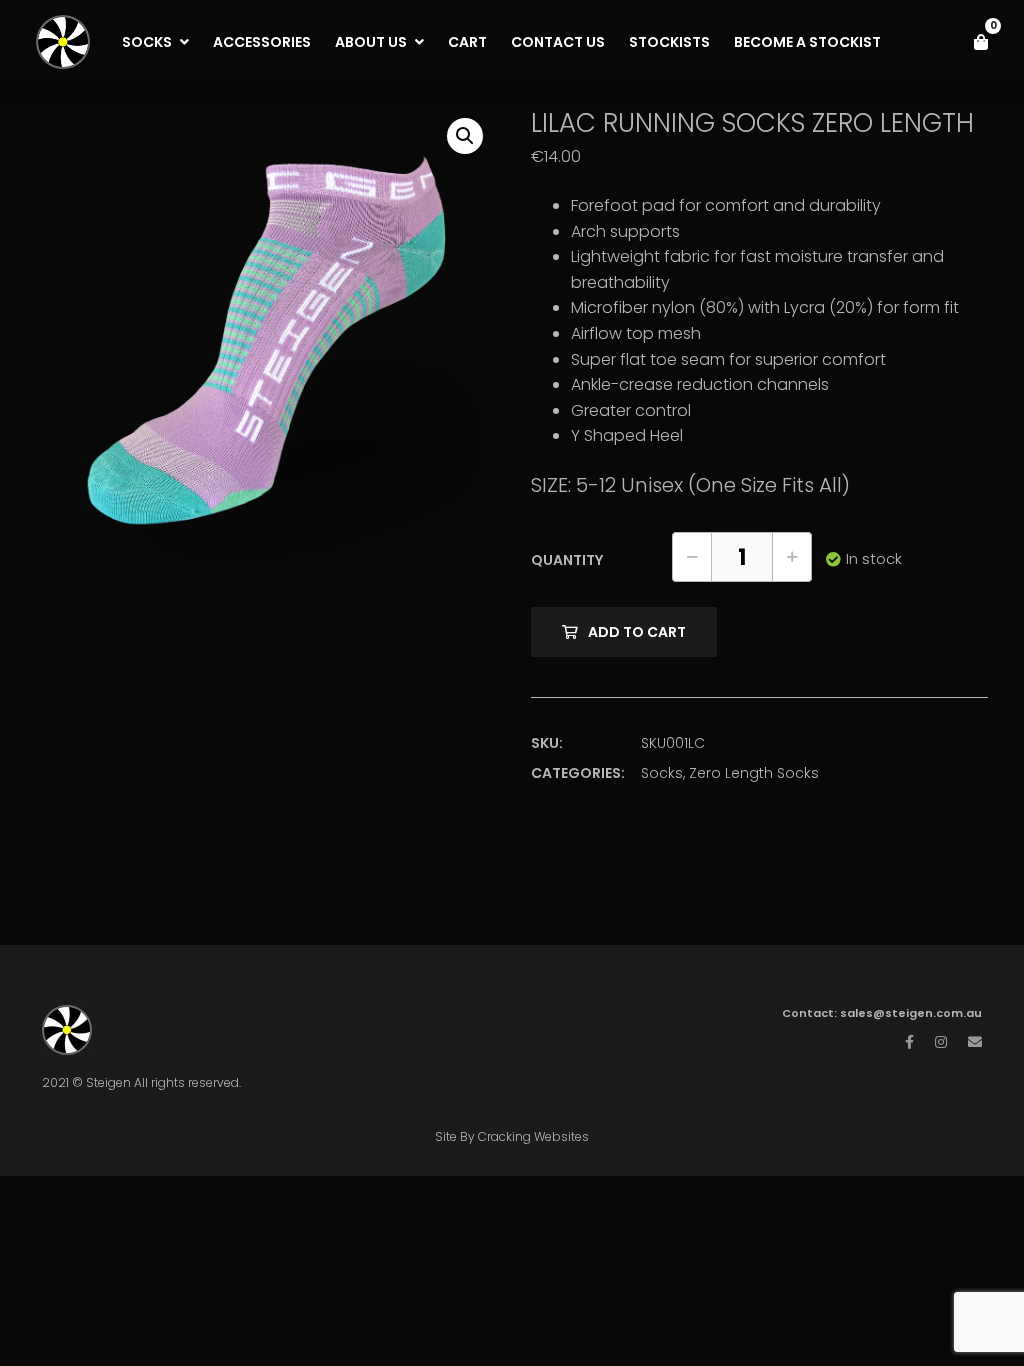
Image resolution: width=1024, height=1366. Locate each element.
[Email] (975, 1042)
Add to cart (637, 632)
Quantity (567, 560)
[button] (465, 136)
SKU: (547, 743)
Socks (662, 773)
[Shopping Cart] (981, 42)
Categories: (578, 773)
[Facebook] (909, 1042)
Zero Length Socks (754, 773)
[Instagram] (941, 1042)
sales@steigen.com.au (911, 1013)
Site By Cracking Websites (512, 1136)
